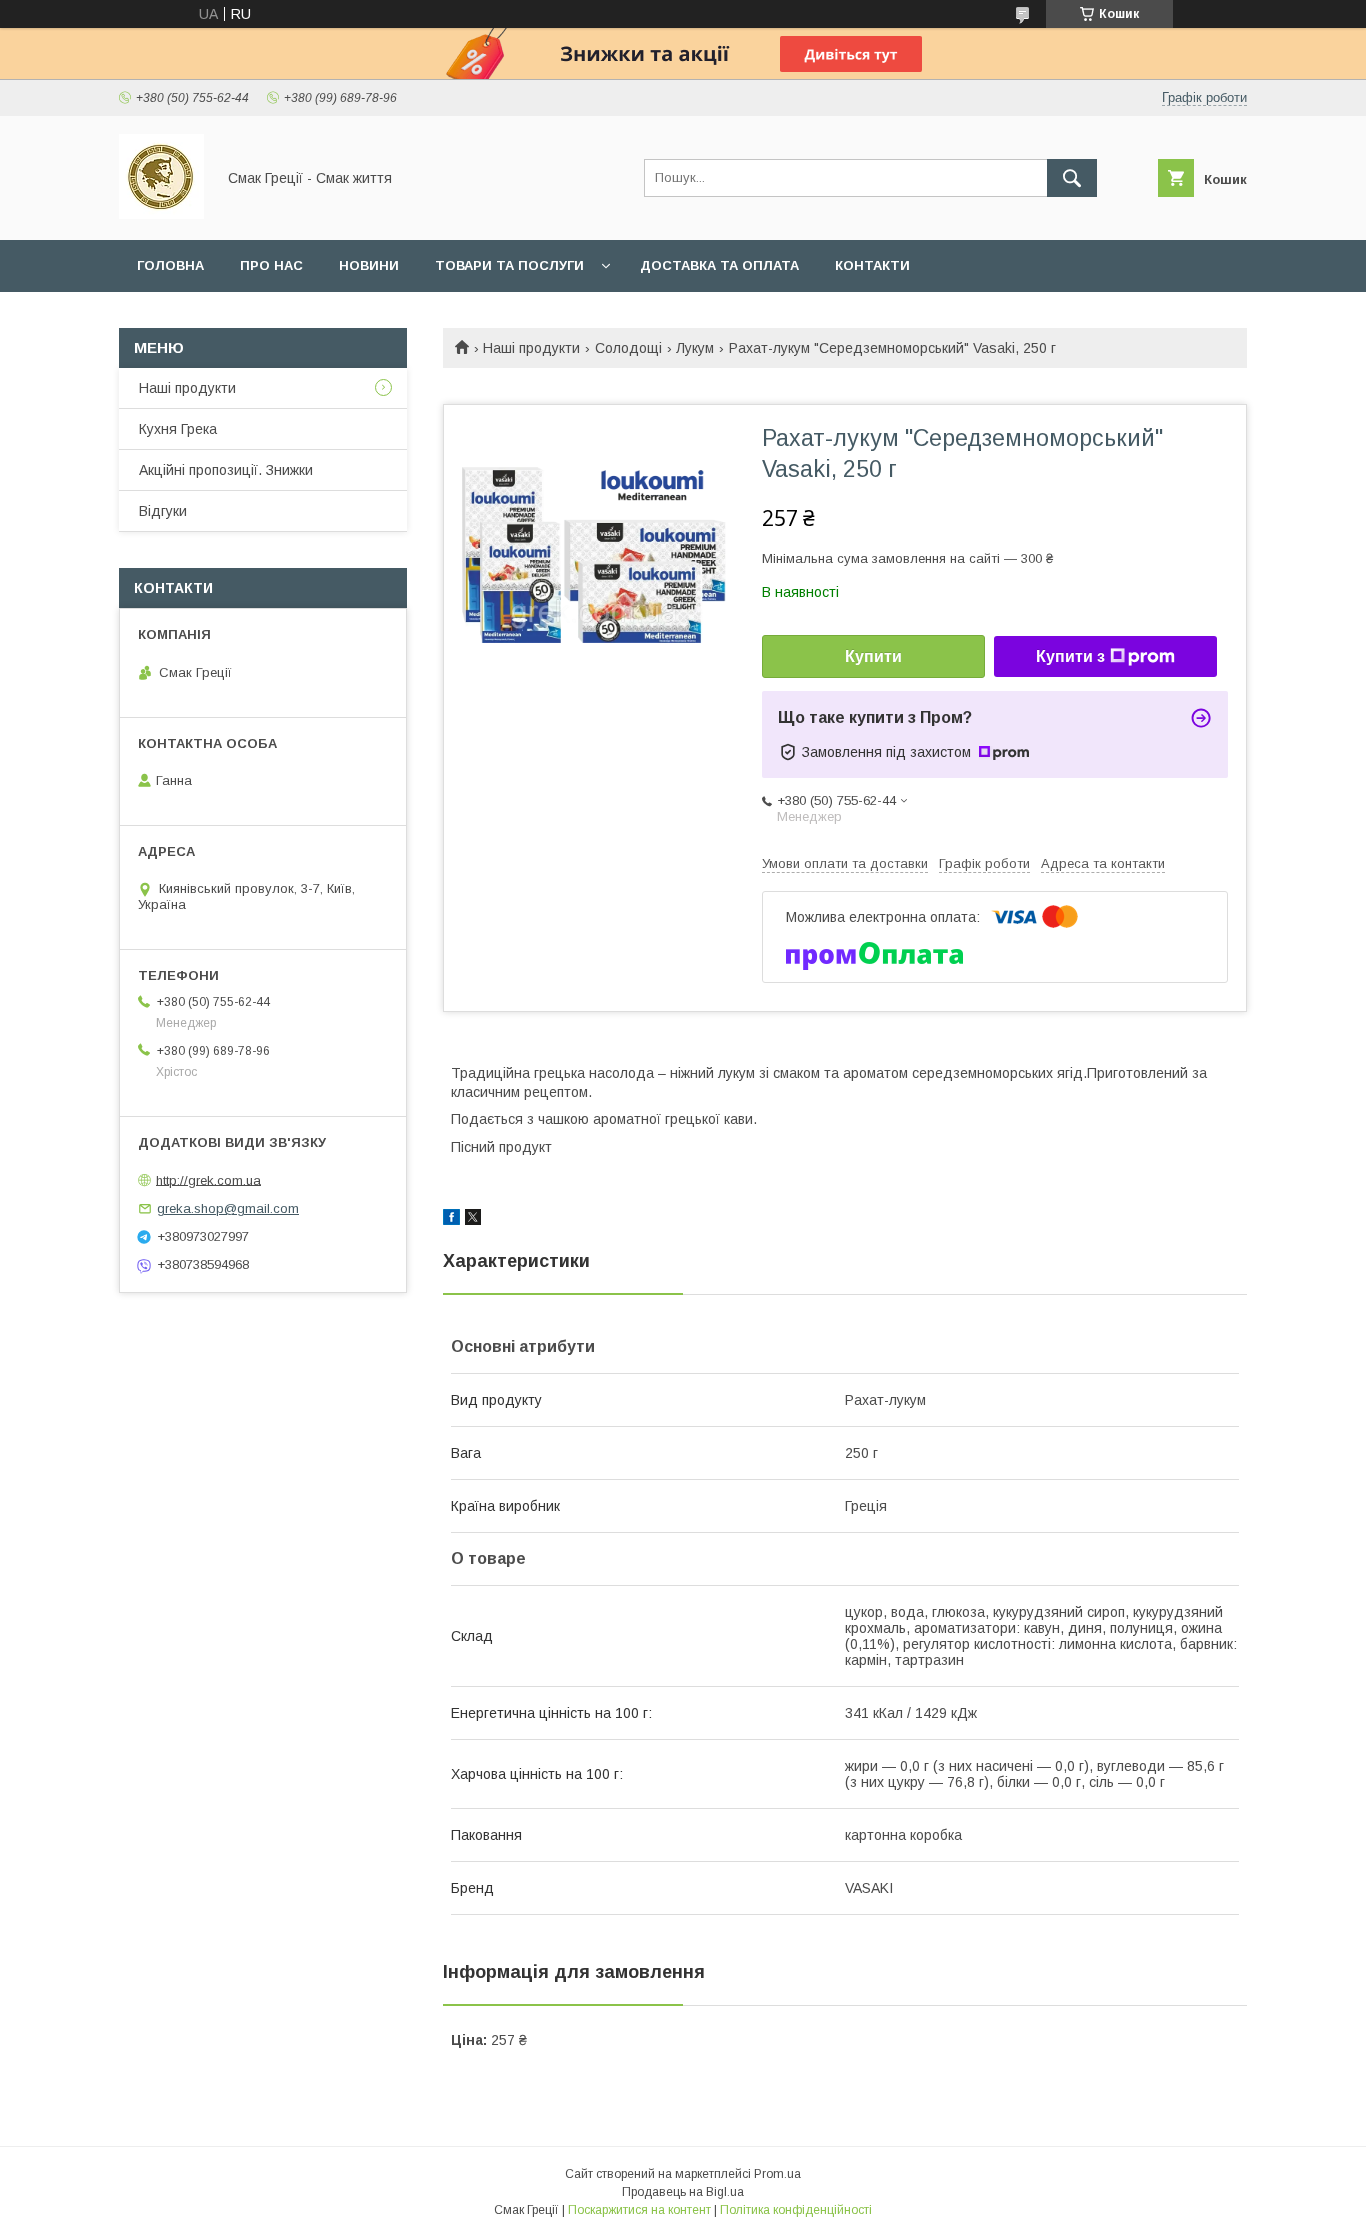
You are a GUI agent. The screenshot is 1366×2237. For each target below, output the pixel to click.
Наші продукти (531, 348)
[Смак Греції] (161, 214)
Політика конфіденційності (796, 2210)
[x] (473, 1220)
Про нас (271, 265)
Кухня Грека (178, 429)
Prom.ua (777, 2174)
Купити (873, 656)
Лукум (695, 348)
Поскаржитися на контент (639, 2210)
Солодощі (628, 348)
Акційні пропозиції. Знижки (226, 470)
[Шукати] (1072, 178)
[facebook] (451, 1220)
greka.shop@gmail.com (228, 1208)
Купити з (1070, 656)
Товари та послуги (509, 265)
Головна (170, 265)
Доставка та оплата (719, 265)
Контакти (872, 265)
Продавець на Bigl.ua (683, 2192)
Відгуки (163, 511)
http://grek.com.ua (208, 1179)
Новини (369, 265)
